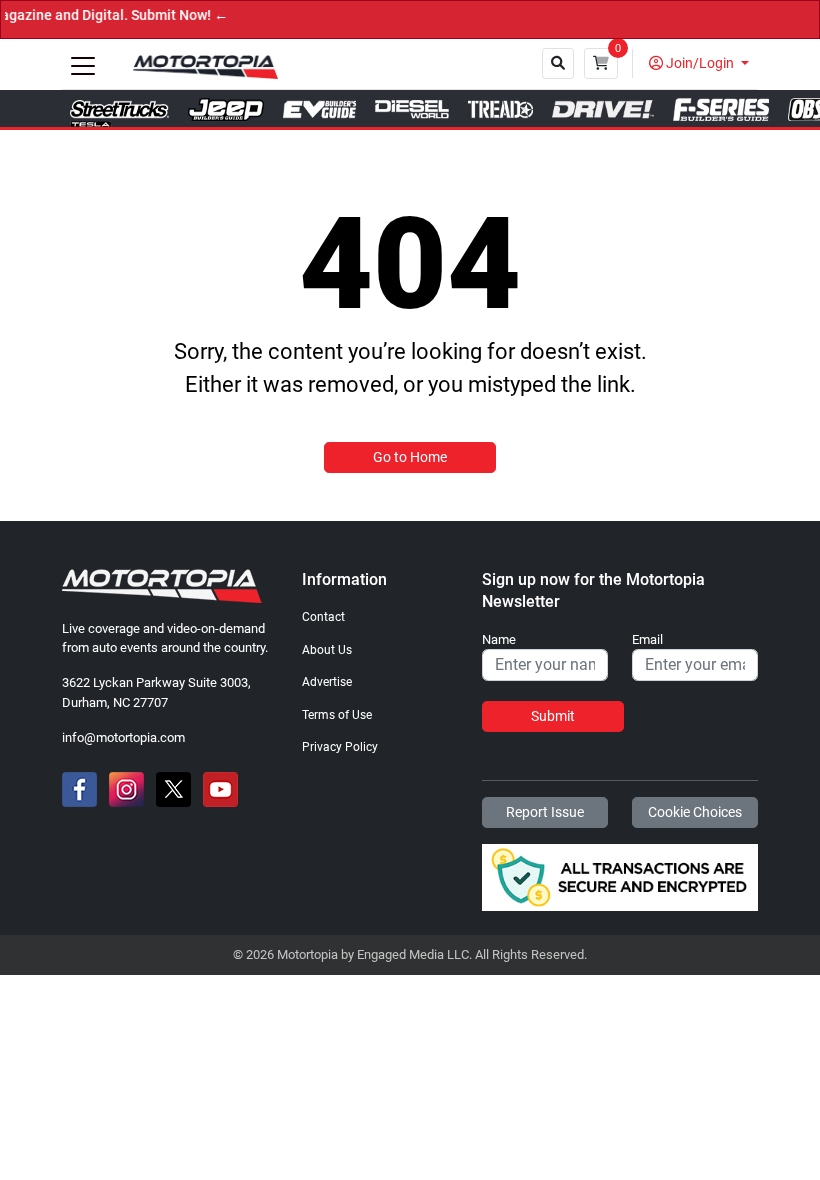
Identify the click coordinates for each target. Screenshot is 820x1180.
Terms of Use (337, 715)
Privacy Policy (340, 747)
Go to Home (410, 457)
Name (499, 640)
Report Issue (545, 812)
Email (647, 640)
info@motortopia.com (123, 737)
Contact (323, 617)
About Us (327, 650)
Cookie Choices (695, 812)
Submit (553, 716)
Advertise (327, 682)
